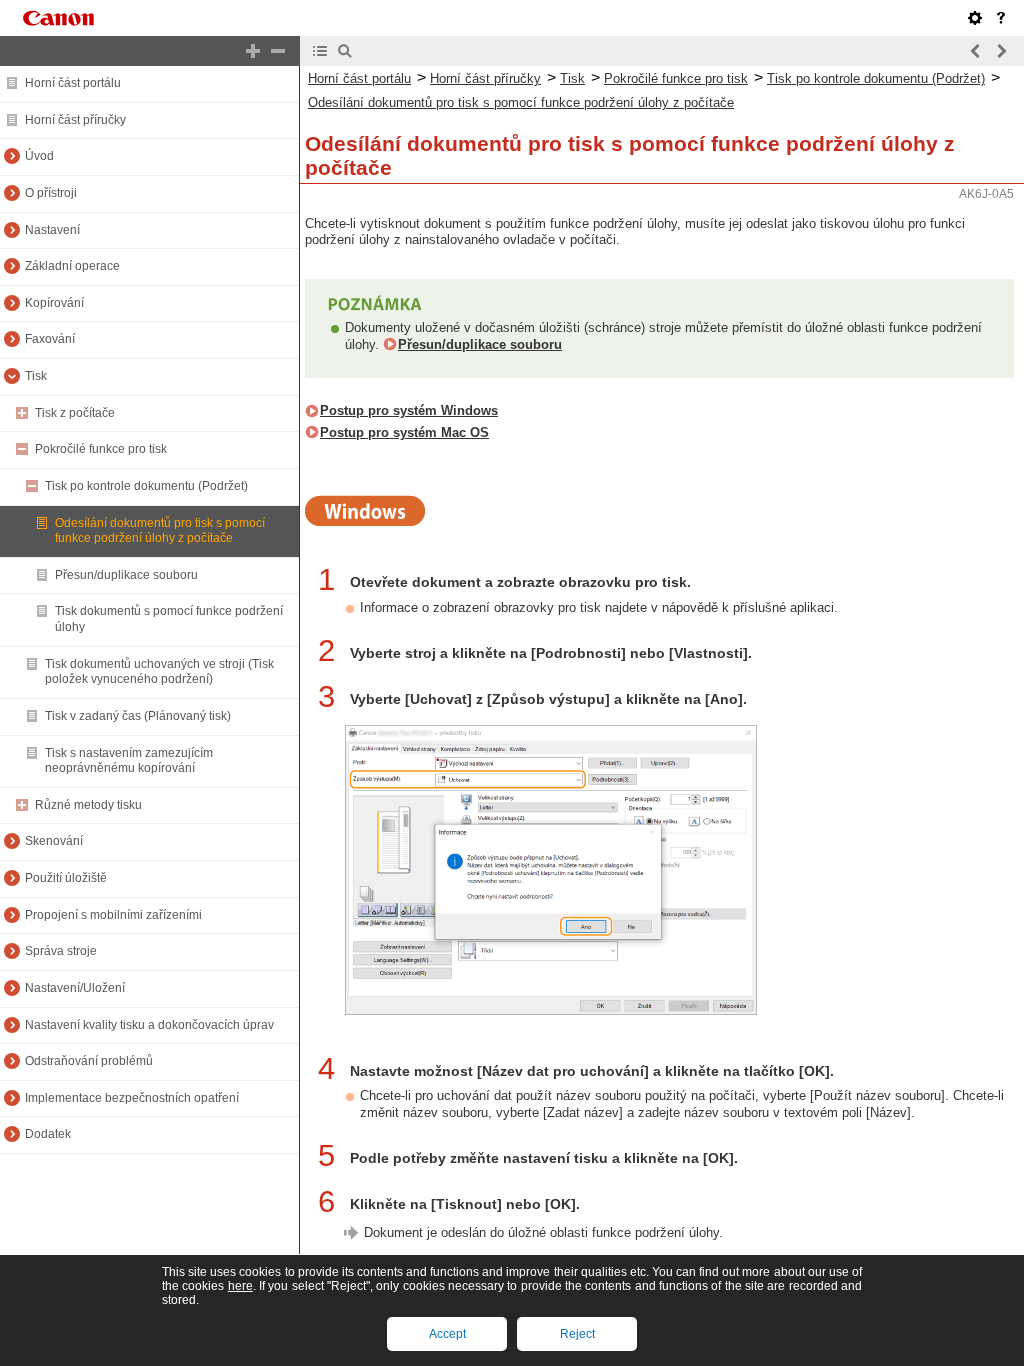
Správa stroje (61, 951)
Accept (447, 1334)
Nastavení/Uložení (75, 988)
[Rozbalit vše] (253, 51)
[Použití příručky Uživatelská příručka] (1001, 18)
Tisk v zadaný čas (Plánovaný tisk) (138, 716)
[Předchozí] (976, 51)
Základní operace (72, 266)
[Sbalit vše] (278, 51)
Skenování (54, 841)
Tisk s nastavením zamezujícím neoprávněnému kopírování (129, 761)
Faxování (50, 339)
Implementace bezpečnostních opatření (132, 1098)
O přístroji (51, 193)
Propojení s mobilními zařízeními (113, 915)
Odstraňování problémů (89, 1061)
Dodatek (48, 1134)
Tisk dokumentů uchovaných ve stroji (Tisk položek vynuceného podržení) (159, 672)
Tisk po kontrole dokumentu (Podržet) (146, 486)
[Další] (1001, 51)
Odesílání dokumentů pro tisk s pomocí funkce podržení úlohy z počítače (160, 531)
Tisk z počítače (75, 413)
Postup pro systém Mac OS (404, 432)
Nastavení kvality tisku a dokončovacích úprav (149, 1025)
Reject (577, 1334)
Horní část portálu (73, 83)
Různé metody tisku (88, 805)
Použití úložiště (66, 878)
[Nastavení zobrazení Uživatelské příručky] (975, 18)
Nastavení (52, 230)
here (240, 1286)
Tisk (36, 376)
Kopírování (54, 303)
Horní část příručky (75, 120)
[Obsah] (320, 51)
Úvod (39, 156)
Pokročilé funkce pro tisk (101, 449)
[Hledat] (345, 51)
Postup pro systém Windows (409, 410)
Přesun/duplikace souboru (126, 575)
